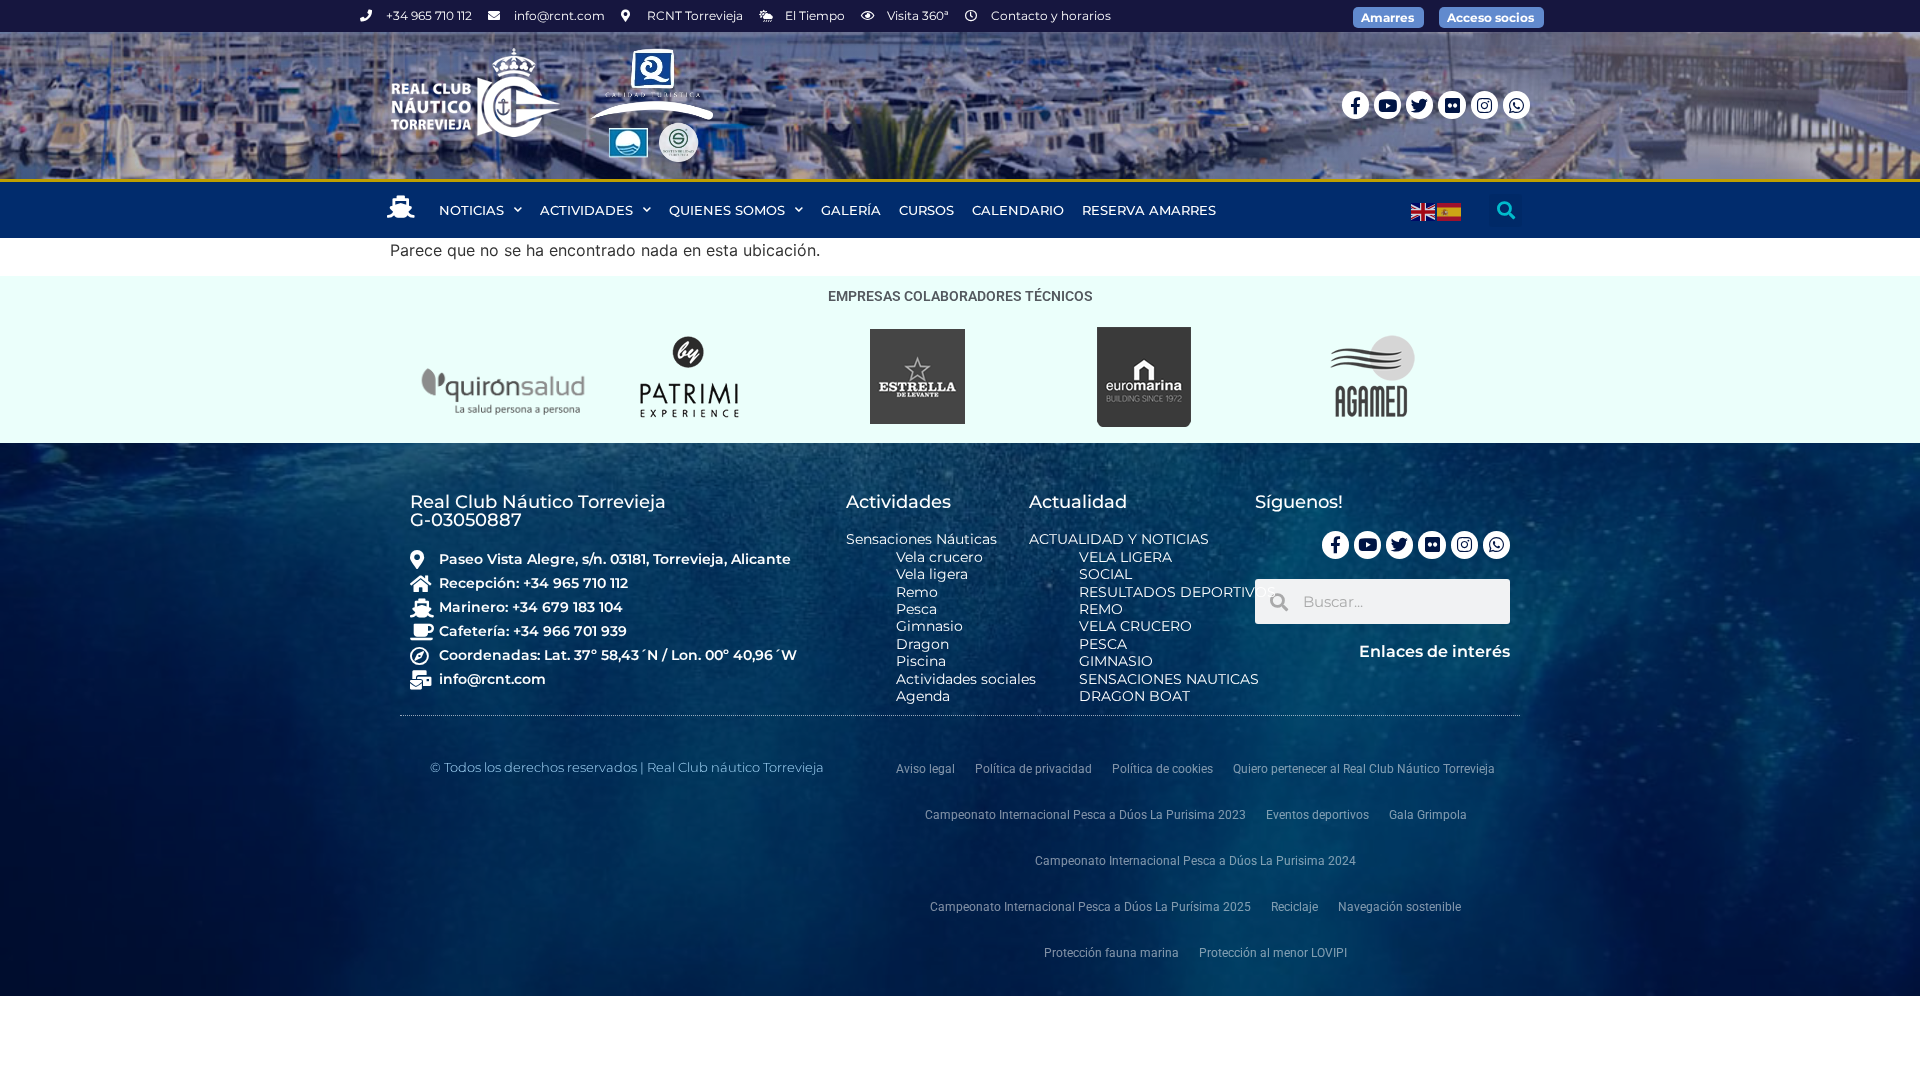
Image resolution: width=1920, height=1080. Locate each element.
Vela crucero (939, 557)
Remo (917, 592)
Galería (851, 210)
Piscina (921, 661)
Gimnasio (929, 626)
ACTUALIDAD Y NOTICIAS (1119, 539)
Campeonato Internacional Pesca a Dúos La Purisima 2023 (1085, 815)
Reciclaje (1294, 907)
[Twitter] (1419, 104)
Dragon (922, 644)
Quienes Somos (727, 210)
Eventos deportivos (1317, 815)
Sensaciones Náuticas (921, 539)
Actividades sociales (966, 679)
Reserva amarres (1149, 210)
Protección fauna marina (1111, 953)
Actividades (586, 210)
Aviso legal (925, 769)
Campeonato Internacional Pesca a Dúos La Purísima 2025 (1090, 907)
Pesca (916, 609)
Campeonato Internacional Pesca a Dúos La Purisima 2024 (1195, 861)
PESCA (1103, 644)
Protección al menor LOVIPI (1273, 953)
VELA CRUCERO (1135, 626)
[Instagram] (1484, 104)
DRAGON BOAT (1134, 696)
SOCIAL (1105, 574)
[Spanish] (1450, 210)
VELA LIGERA (1125, 557)
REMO (1101, 609)
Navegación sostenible (1399, 907)
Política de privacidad (1033, 769)
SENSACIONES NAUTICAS (1169, 679)
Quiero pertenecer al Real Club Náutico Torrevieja (1364, 769)
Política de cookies (1162, 769)
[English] (1424, 210)
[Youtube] (1387, 104)
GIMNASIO (1116, 661)
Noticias (471, 210)
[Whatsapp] (1516, 104)
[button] (1505, 210)
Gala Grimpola (1428, 815)
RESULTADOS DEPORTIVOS (1177, 592)
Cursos (926, 210)
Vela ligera (932, 574)
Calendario (1018, 210)
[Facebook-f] (1355, 104)
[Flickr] (1451, 104)
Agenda (923, 696)
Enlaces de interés (1434, 651)
